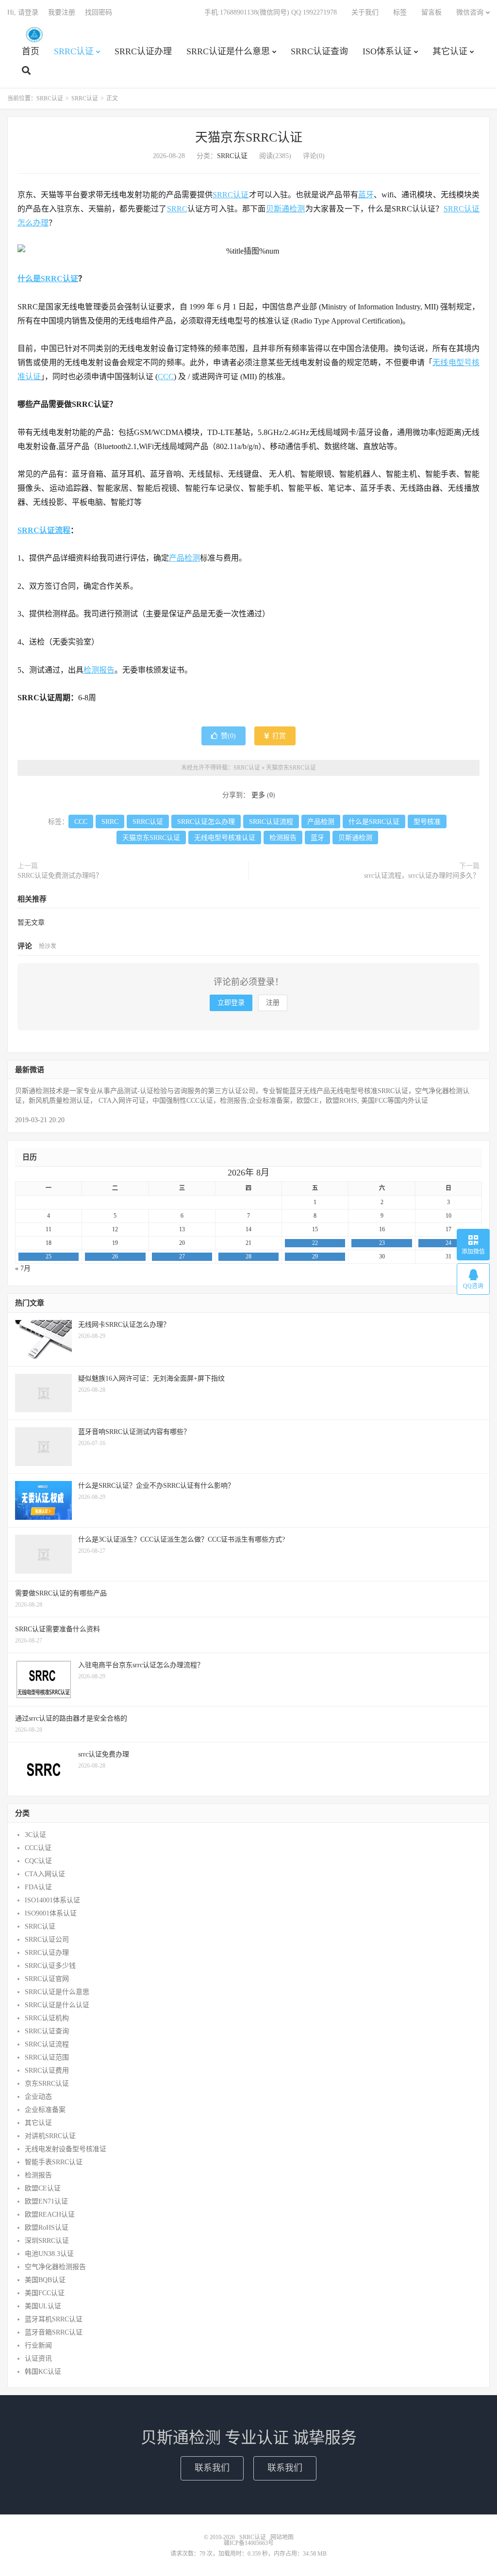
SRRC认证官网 (47, 1979)
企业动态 (38, 2097)
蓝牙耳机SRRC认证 (54, 2319)
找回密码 (99, 12)
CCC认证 (38, 1848)
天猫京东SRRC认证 (249, 137)
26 (115, 1256)
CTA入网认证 (45, 1874)
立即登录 (231, 1003)
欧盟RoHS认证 (47, 2228)
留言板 (431, 12)
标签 (400, 12)
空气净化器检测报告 (55, 2267)
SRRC (177, 209)
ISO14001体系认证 (52, 1900)
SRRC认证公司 (47, 1940)
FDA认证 (38, 1887)
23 (382, 1243)
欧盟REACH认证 (50, 2214)
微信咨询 (470, 12)
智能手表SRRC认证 (54, 2162)
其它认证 (450, 51)
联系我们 (212, 2468)
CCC (166, 377)
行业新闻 (38, 2345)
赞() (228, 736)
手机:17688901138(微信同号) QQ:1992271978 (271, 12)
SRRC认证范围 (47, 2057)
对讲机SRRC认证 (50, 2136)
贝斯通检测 (286, 209)
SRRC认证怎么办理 (206, 822)
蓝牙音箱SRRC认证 (54, 2332)
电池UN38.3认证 (49, 2254)
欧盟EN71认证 (46, 2201)
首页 (31, 51)
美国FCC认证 (45, 2293)
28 (248, 1256)
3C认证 (35, 1835)
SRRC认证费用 (47, 2070)
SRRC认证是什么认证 (57, 2005)
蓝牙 (366, 195)
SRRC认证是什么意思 (228, 51)
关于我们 (365, 12)
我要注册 (62, 12)
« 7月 (23, 1268)
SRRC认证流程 (44, 530)
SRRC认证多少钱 (50, 1966)
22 (315, 1243)
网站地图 (282, 2537)
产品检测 (184, 558)
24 (448, 1243)
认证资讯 (38, 2359)
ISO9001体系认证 (51, 1913)
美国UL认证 (43, 2306)
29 (315, 1256)
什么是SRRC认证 (48, 279)
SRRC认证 (34, 34)
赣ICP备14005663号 (249, 2543)
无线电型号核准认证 (225, 838)
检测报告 (99, 670)
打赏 (278, 736)
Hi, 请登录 (23, 12)
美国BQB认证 (45, 2280)
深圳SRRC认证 (47, 2241)
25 (49, 1256)
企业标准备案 (45, 2110)
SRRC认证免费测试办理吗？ (60, 876)
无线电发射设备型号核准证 (66, 2149)
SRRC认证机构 (47, 2018)
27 (182, 1256)
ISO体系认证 (387, 51)
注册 (273, 1003)
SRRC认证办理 (143, 51)
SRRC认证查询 (319, 51)
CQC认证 (38, 1861)
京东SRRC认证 (47, 2084)
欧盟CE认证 (43, 2188)
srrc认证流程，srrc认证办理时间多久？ (422, 876)
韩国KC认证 (43, 2372)
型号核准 (427, 822)
